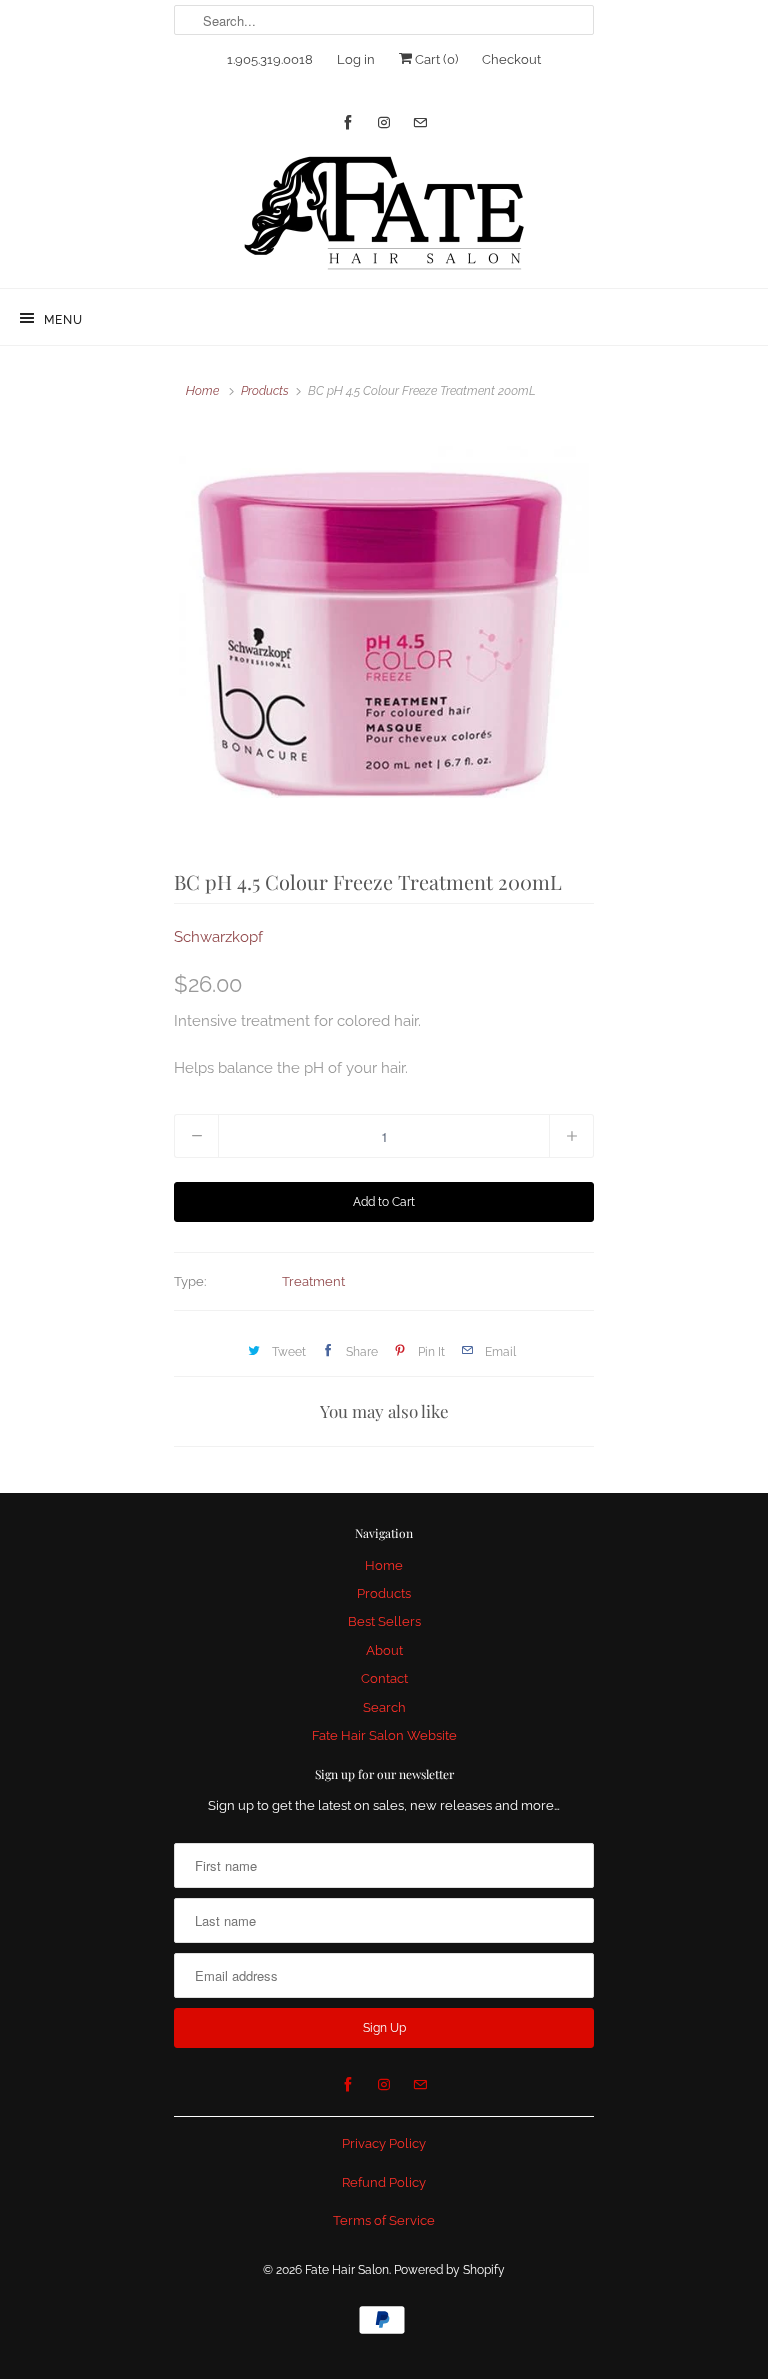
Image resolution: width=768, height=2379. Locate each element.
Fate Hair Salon (347, 2270)
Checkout (511, 59)
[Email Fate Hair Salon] (420, 122)
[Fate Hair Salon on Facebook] (348, 122)
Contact (384, 1678)
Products (265, 391)
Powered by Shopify (449, 2270)
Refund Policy (384, 2182)
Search (384, 1707)
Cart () (435, 59)
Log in (356, 59)
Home (384, 1565)
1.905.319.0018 (270, 59)
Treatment (313, 1281)
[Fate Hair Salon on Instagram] (384, 122)
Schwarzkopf (218, 937)
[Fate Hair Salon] (384, 214)
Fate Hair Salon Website (384, 1735)
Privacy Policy (384, 2143)
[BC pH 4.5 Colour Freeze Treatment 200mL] (384, 634)
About (384, 1650)
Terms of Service (384, 2220)
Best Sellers (384, 1621)
